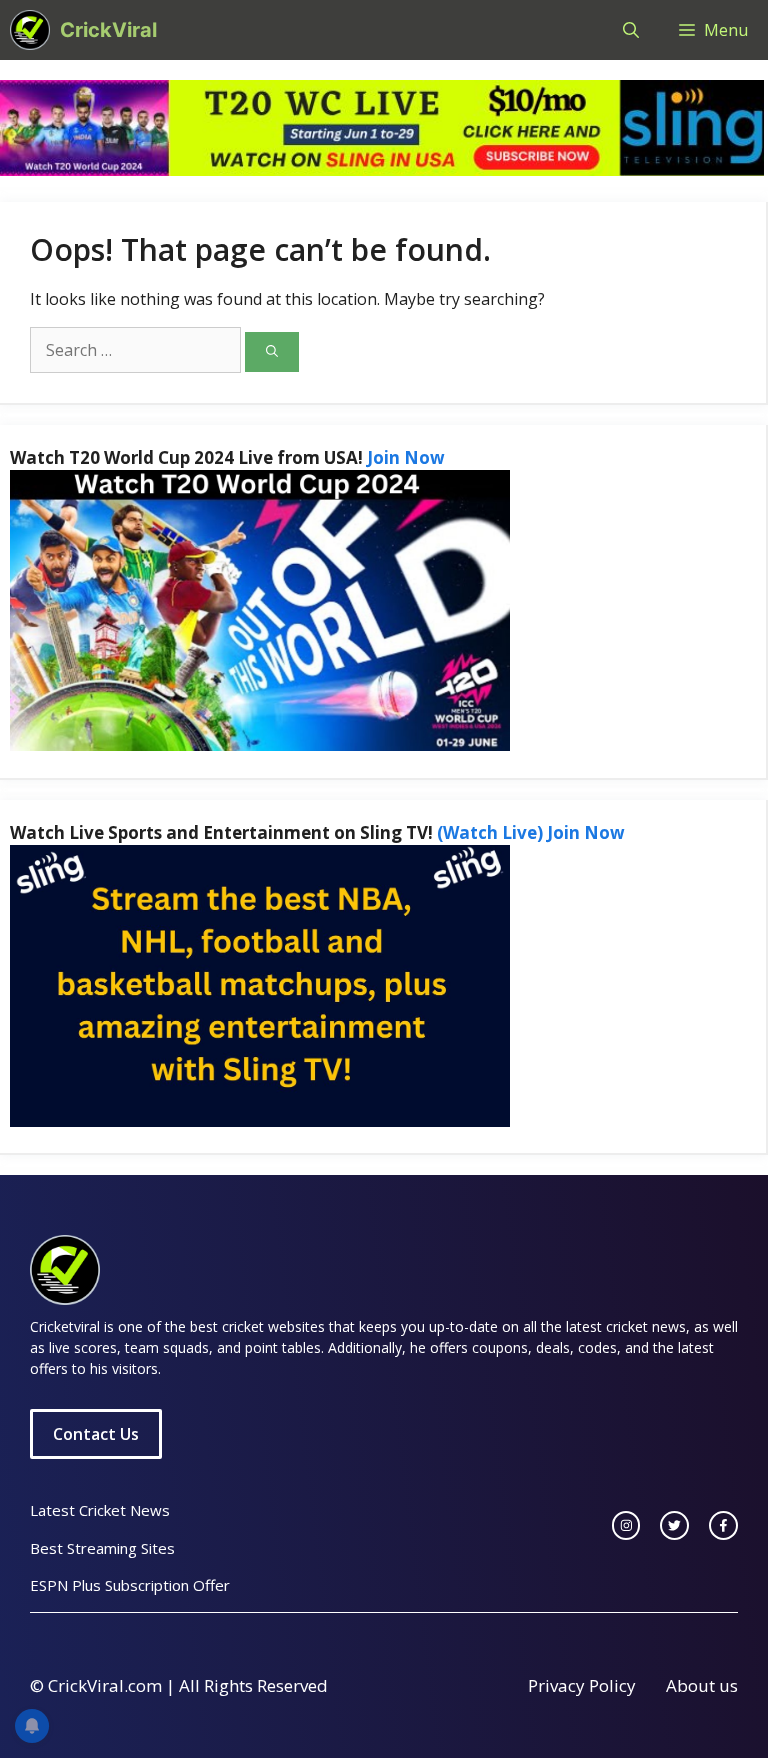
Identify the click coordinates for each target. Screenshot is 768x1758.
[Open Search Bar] (631, 30)
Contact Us (96, 1434)
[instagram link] (626, 1525)
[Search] (272, 352)
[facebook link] (723, 1525)
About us (702, 1685)
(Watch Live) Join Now (531, 832)
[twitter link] (674, 1525)
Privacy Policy (582, 1685)
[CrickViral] (30, 30)
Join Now (406, 457)
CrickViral (108, 30)
